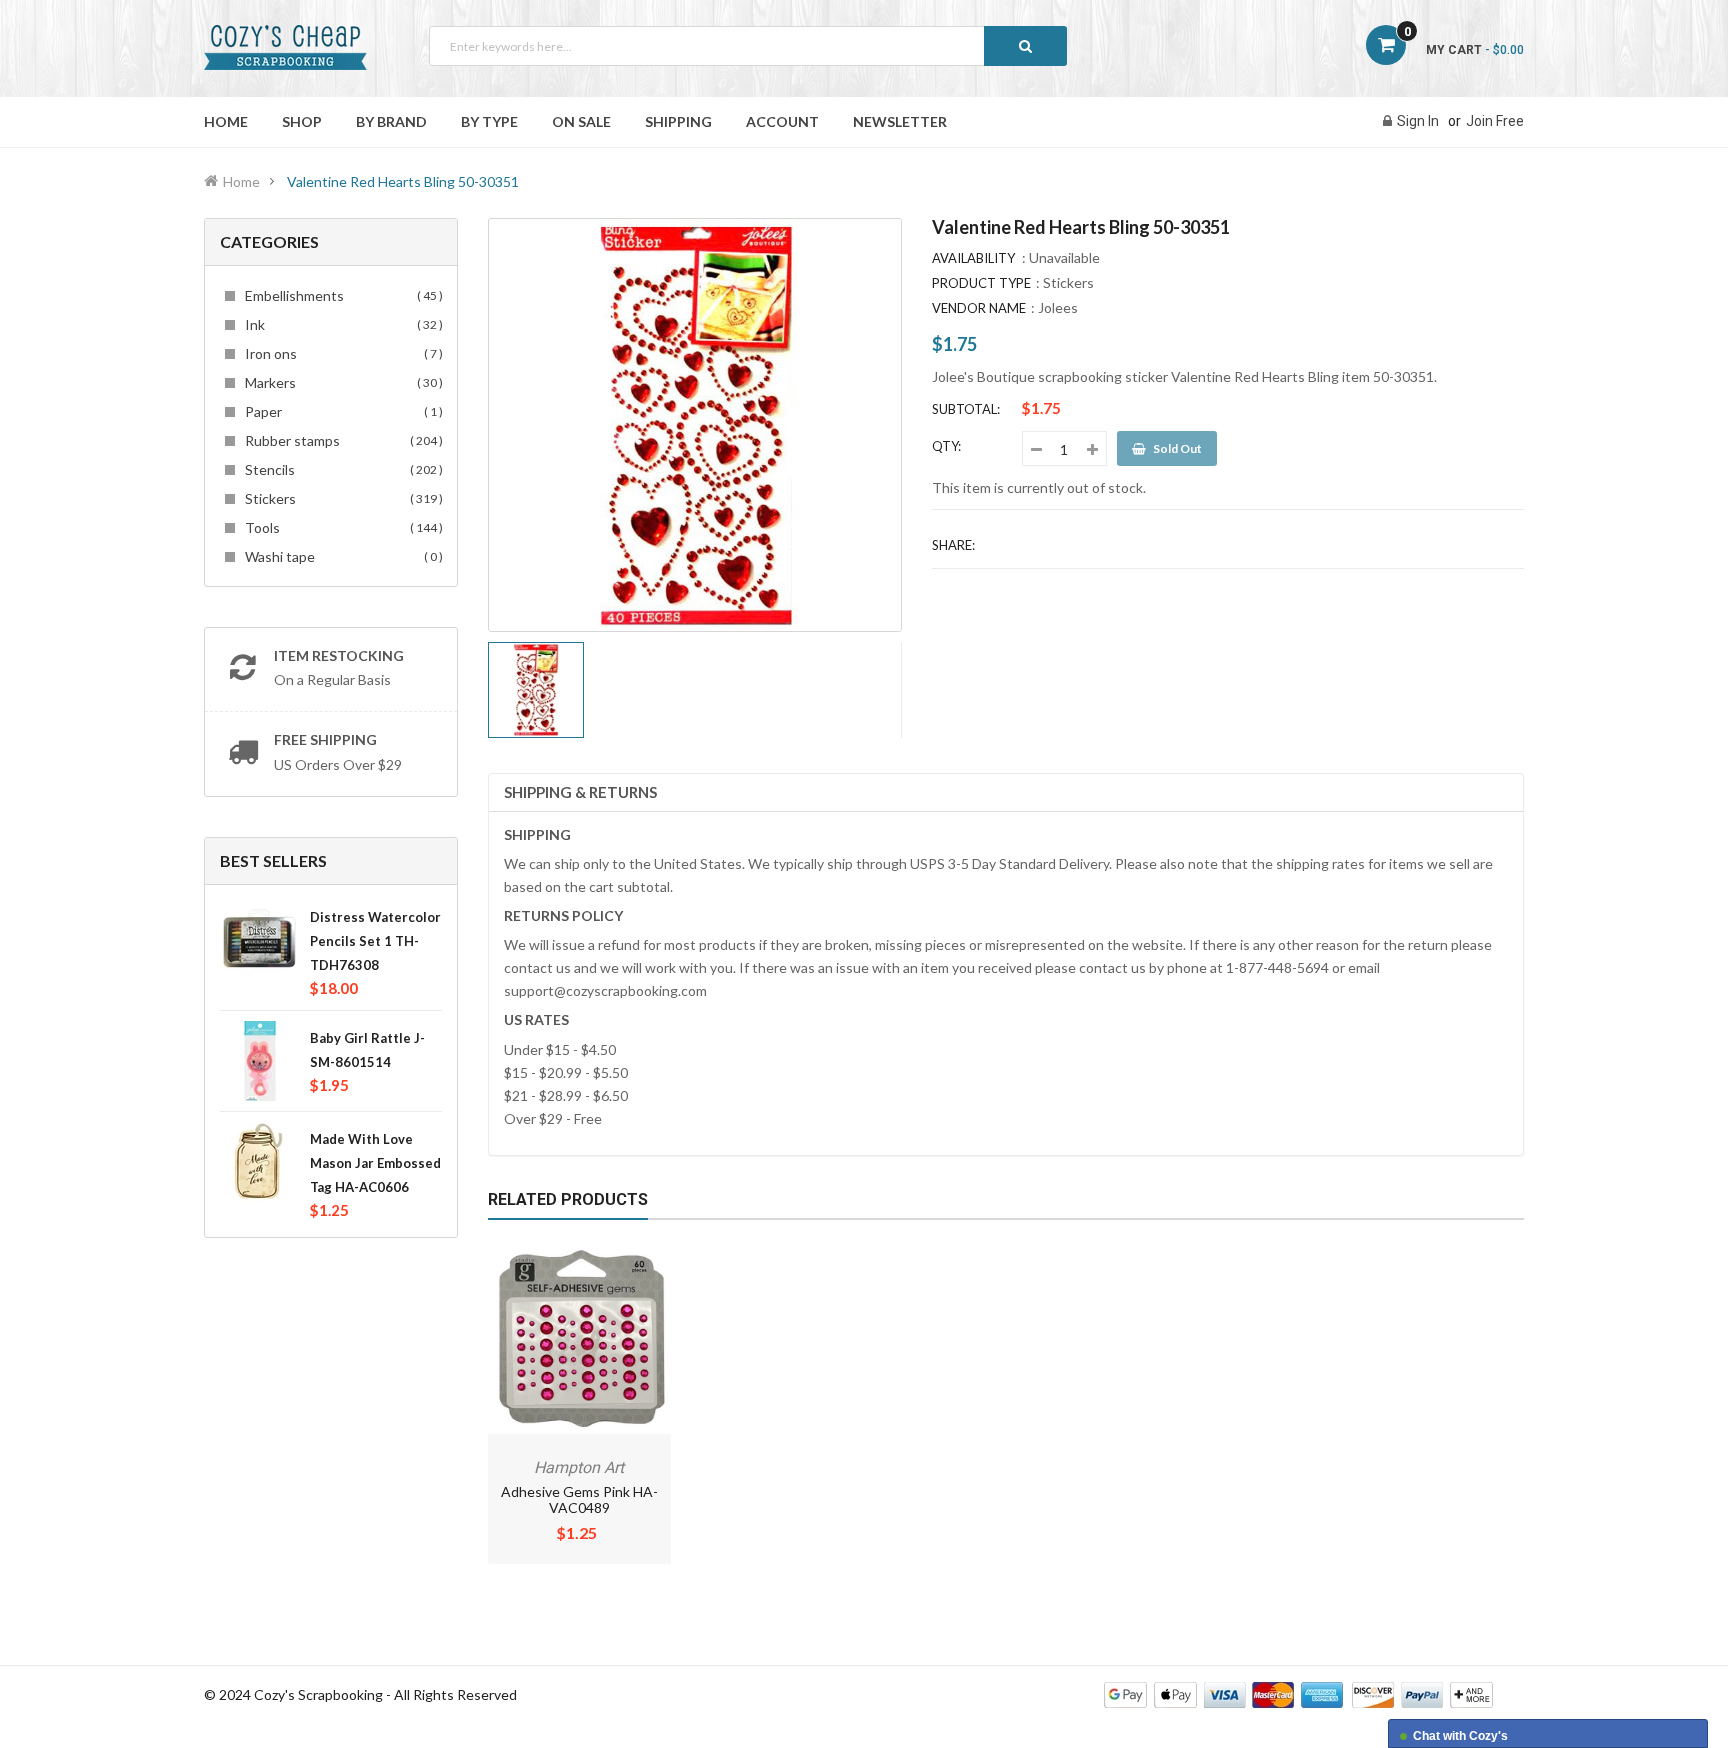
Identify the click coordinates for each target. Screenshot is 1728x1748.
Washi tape (341, 556)
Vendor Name (979, 308)
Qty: (946, 446)
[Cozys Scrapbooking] (1298, 1693)
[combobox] (748, 46)
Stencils (341, 469)
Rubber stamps (341, 440)
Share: (953, 545)
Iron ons (341, 353)
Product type (981, 283)
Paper (341, 411)
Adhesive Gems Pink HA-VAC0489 (579, 1499)
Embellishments (341, 295)
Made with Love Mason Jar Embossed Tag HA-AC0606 (375, 1163)
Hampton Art (579, 1467)
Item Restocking (339, 655)
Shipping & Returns (580, 792)
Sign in (1418, 121)
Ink (341, 324)
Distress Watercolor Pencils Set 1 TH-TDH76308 (375, 941)
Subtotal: (966, 409)
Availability (973, 258)
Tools (341, 527)
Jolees (1058, 307)
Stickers (341, 498)
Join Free (1495, 121)
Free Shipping (325, 739)
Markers (341, 382)
